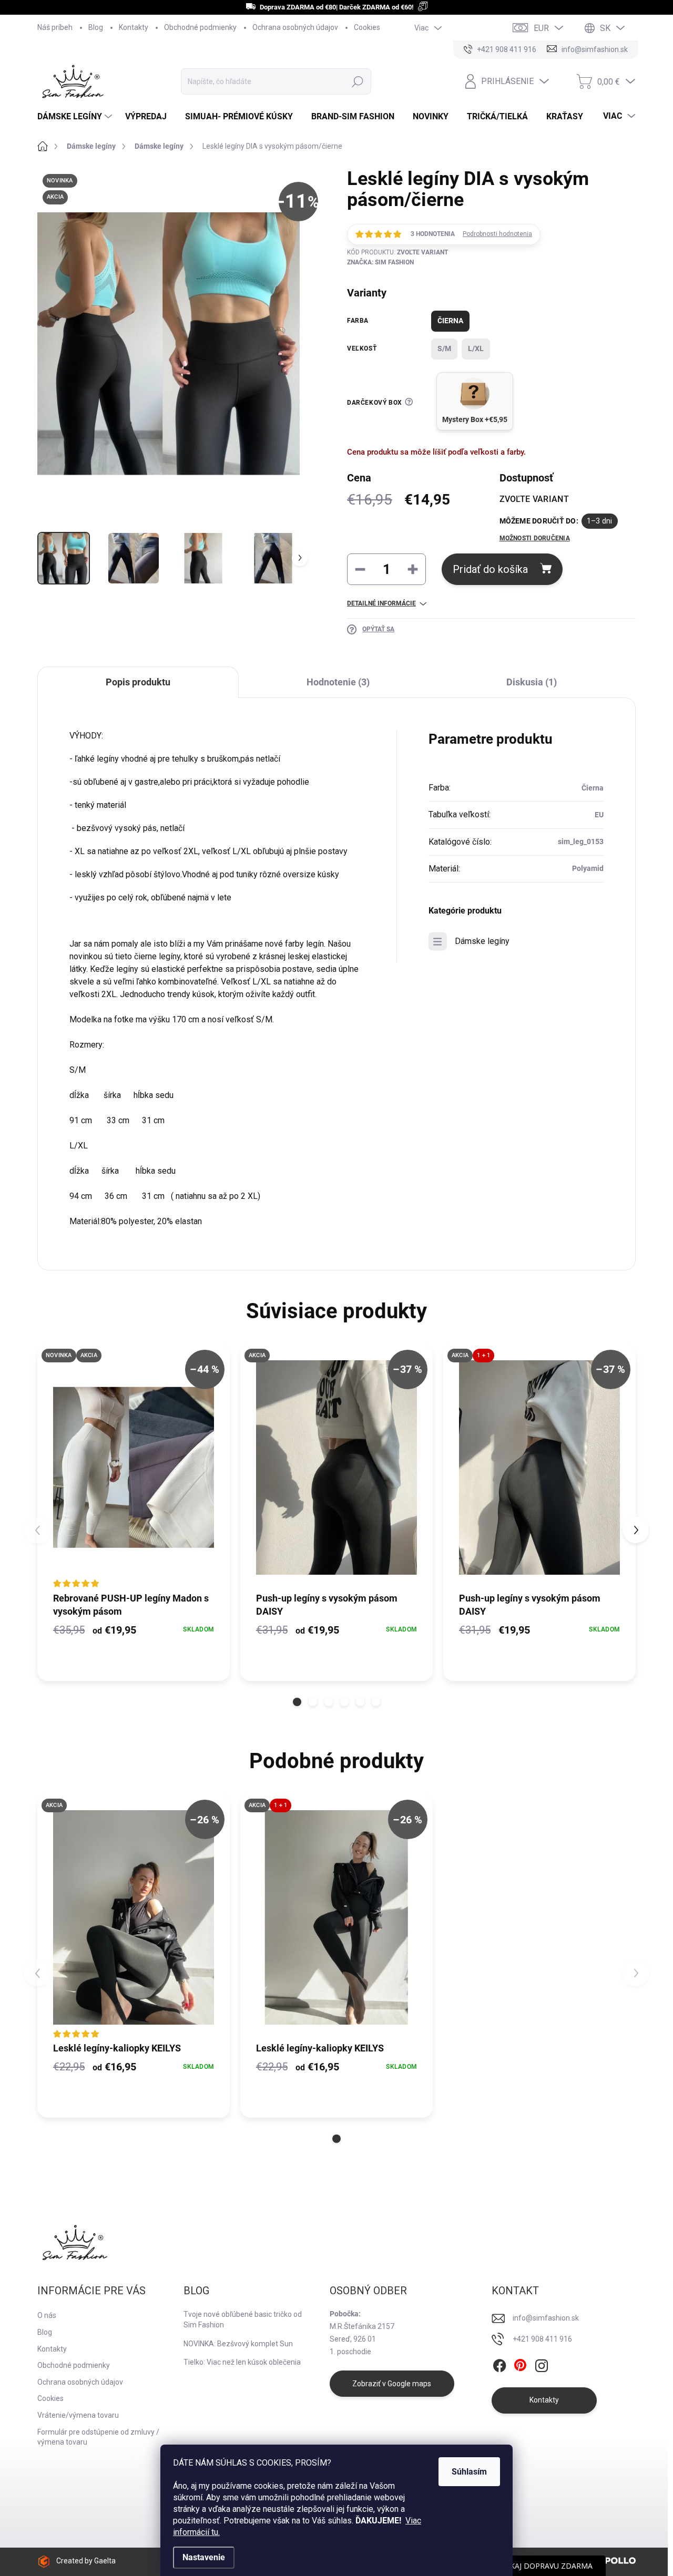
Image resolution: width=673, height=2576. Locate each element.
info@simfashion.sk (546, 2318)
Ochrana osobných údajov (295, 27)
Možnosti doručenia (535, 538)
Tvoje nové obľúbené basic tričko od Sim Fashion (243, 2320)
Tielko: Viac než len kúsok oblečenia (242, 2362)
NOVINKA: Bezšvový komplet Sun (238, 2344)
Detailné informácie (381, 603)
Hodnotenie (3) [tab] (338, 682)
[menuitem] (76, 117)
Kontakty (134, 27)
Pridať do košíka (490, 569)
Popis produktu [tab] (138, 682)
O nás (47, 2315)
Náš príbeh (55, 27)
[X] (521, 2366)
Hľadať (358, 81)
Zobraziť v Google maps (392, 2384)
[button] (297, 1702)
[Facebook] (499, 2366)
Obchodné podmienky (200, 27)
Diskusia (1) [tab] (532, 682)
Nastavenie (204, 2557)
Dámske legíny (482, 941)
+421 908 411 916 (542, 2339)
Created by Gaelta (86, 2561)
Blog (96, 27)
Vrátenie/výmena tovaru (78, 2415)
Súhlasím (469, 2472)
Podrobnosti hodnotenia (497, 234)
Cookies (367, 27)
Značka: (380, 262)
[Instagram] (542, 2366)
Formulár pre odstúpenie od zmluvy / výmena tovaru (98, 2437)
